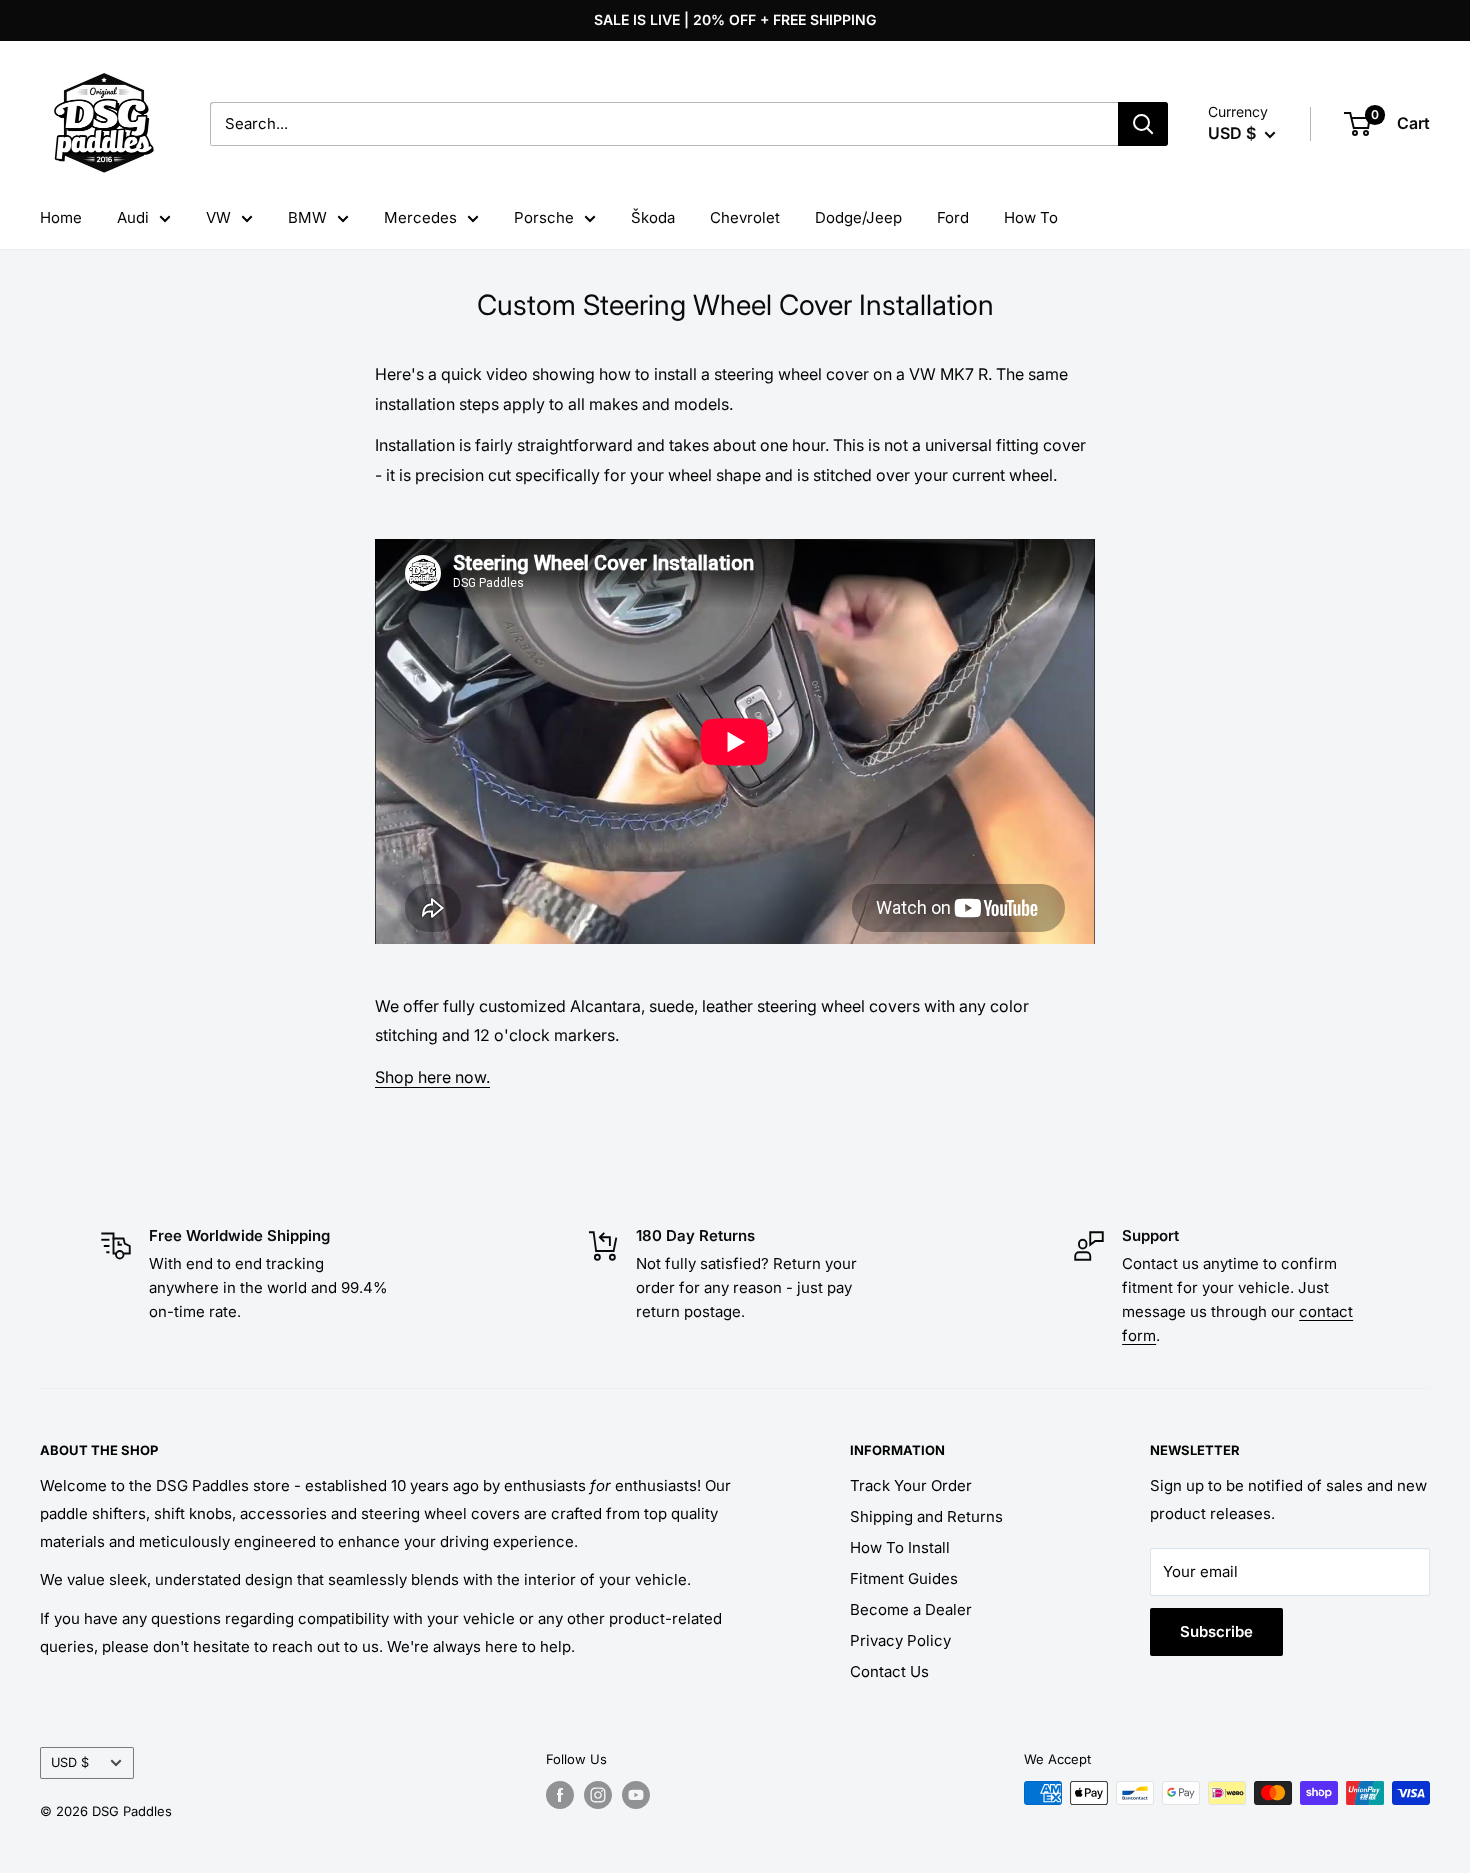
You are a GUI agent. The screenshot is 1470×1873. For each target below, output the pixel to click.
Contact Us (889, 1671)
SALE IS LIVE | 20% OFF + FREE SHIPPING (735, 19)
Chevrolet (745, 217)
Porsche (544, 217)
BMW (307, 217)
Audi (133, 217)
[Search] (1143, 124)
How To (1031, 217)
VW (218, 217)
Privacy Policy (900, 1640)
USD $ (70, 1762)
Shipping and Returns (926, 1516)
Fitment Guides (904, 1578)
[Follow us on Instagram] (598, 1795)
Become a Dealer (911, 1609)
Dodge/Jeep (858, 217)
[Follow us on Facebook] (560, 1795)
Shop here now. (432, 1077)
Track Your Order (911, 1485)
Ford (953, 217)
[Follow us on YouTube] (636, 1795)
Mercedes (420, 217)
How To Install (900, 1547)
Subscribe (1216, 1631)
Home (61, 217)
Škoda (653, 217)
